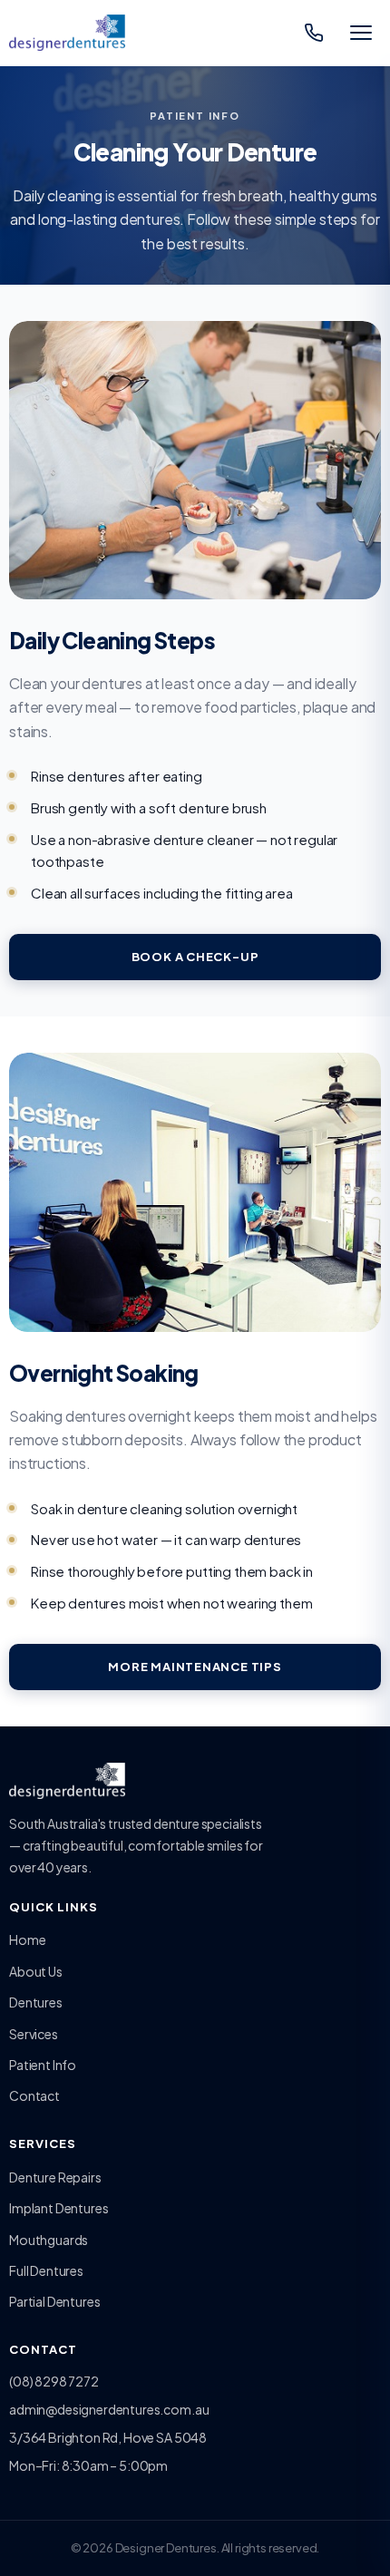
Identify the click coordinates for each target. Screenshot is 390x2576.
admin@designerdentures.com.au (109, 2409)
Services (34, 2034)
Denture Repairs (55, 2177)
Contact (34, 2095)
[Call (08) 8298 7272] (314, 33)
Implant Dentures (58, 2208)
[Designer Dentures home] (67, 33)
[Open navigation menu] (361, 33)
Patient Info (43, 2065)
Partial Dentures (54, 2301)
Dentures (36, 2002)
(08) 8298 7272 (54, 2381)
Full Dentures (46, 2270)
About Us (36, 1971)
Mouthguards (49, 2240)
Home (27, 1939)
